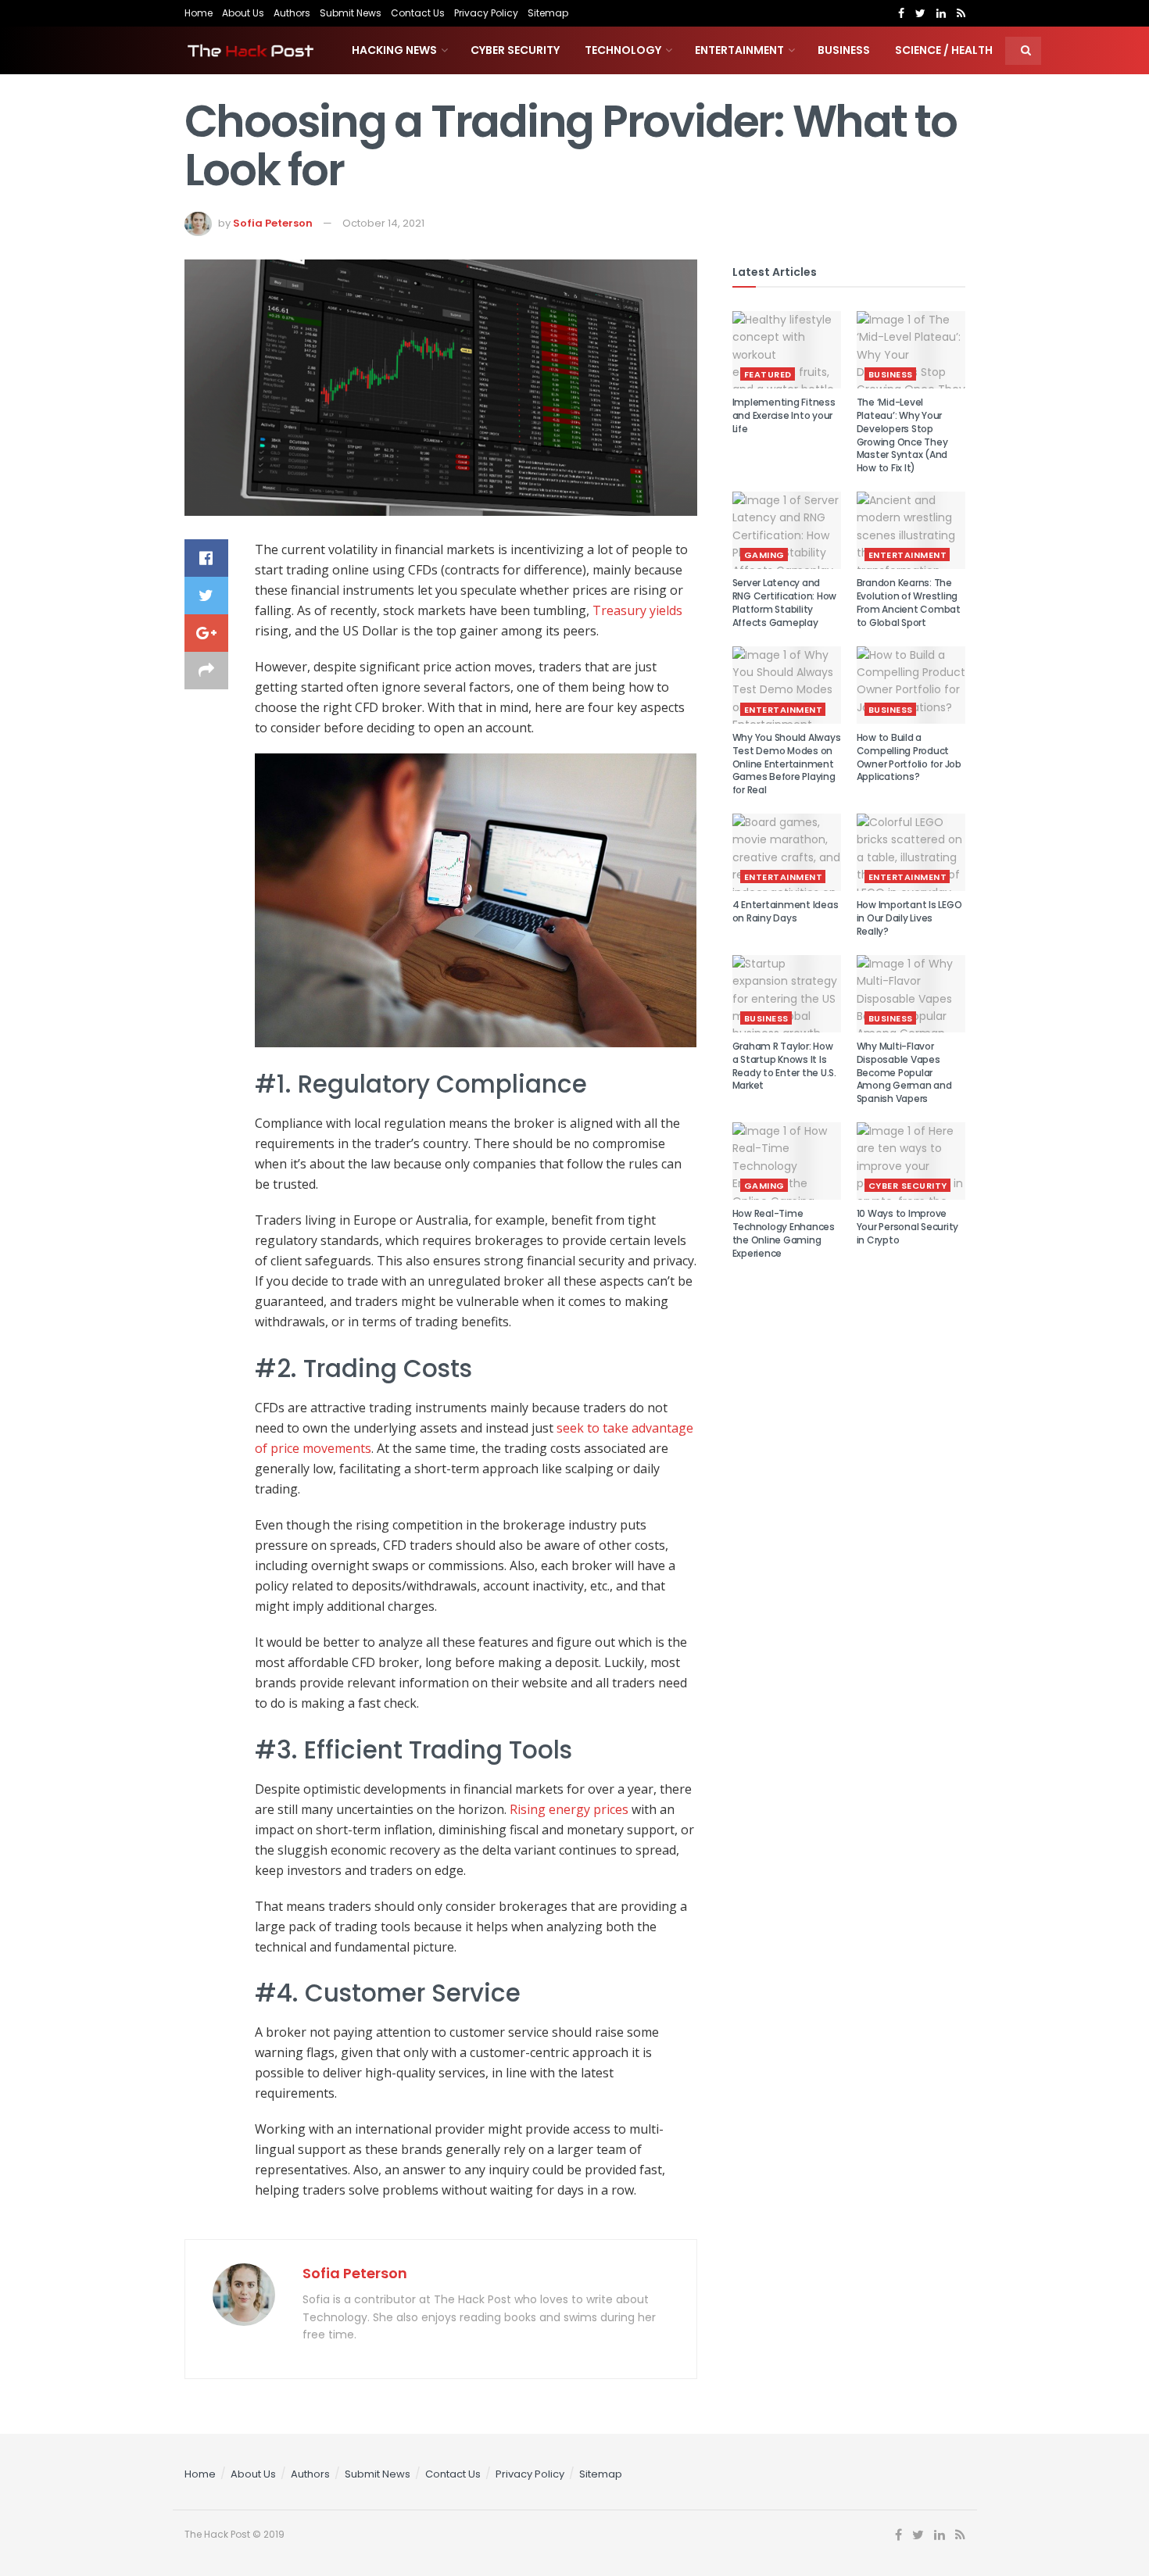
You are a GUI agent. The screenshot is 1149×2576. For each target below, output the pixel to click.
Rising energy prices (569, 1809)
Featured (768, 374)
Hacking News (394, 50)
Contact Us (418, 13)
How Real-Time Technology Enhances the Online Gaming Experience (784, 1233)
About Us (243, 13)
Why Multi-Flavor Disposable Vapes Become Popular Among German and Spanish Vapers (904, 1072)
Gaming (764, 555)
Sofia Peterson (273, 223)
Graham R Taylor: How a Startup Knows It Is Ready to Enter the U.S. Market (784, 1066)
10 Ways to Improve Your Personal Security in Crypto (908, 1227)
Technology (623, 50)
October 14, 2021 (383, 223)
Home (199, 13)
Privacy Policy (486, 13)
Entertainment (739, 50)
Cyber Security (515, 50)
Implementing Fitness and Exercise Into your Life (784, 415)
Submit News (351, 13)
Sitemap (548, 13)
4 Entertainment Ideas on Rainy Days (786, 911)
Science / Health (944, 50)
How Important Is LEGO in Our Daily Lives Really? (909, 918)
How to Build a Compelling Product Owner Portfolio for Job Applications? (909, 757)
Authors (292, 13)
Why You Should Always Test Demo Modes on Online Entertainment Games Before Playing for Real (787, 764)
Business (844, 50)
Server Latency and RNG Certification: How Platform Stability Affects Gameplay (785, 602)
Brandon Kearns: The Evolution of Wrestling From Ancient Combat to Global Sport (909, 602)
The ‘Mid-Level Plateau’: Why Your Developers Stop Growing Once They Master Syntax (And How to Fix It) (902, 435)
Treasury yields (637, 610)
